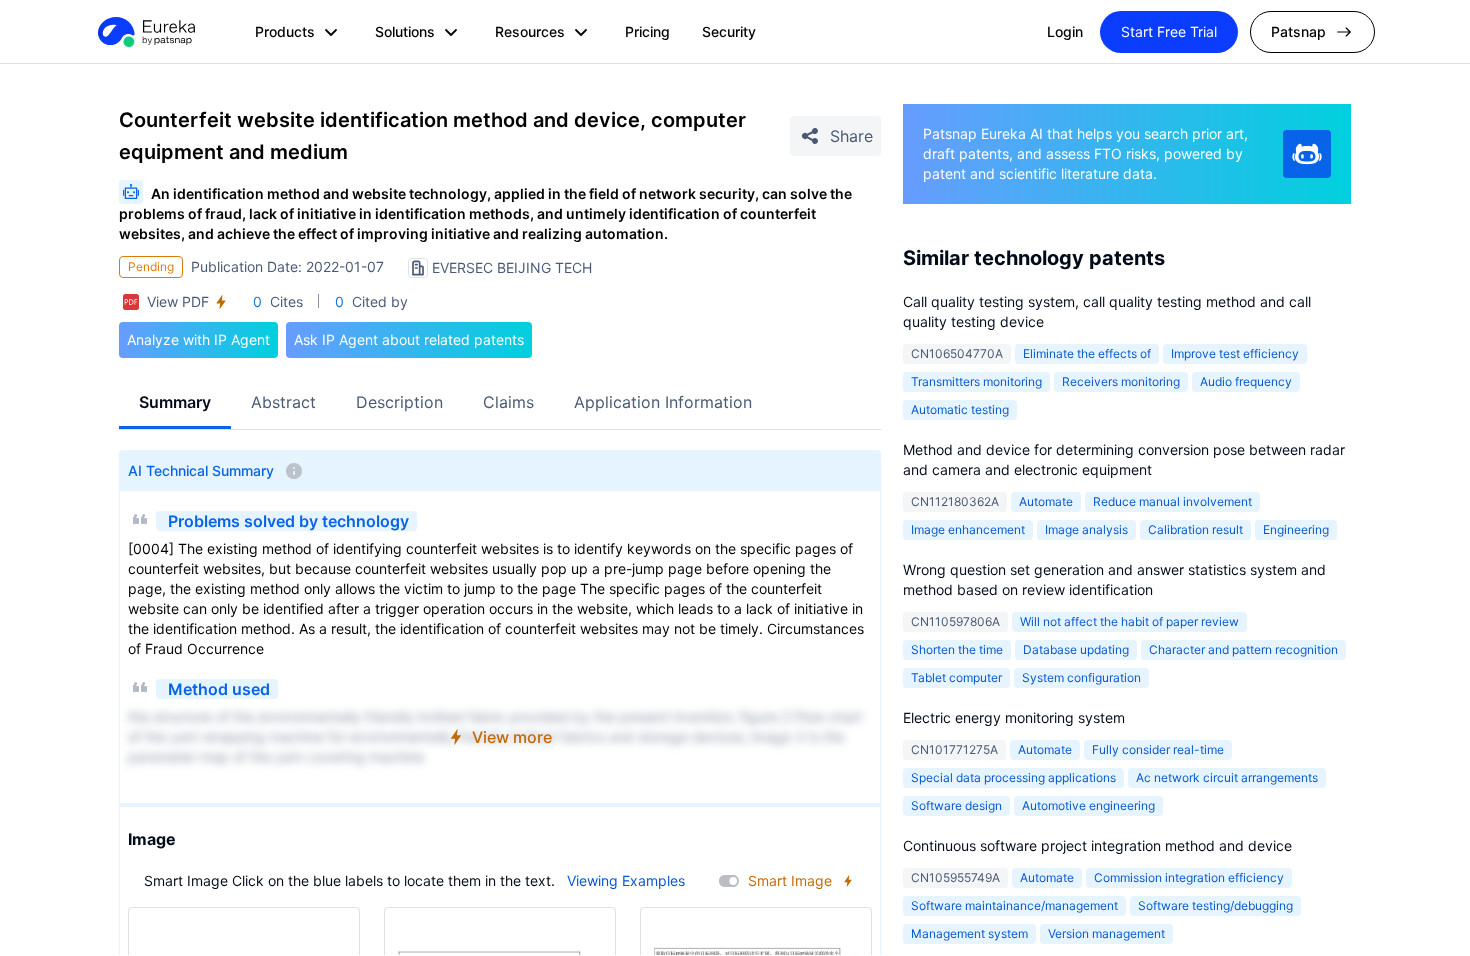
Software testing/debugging (1215, 905)
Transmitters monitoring (976, 381)
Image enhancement (968, 529)
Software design (956, 805)
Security (729, 31)
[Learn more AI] (1307, 154)
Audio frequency (1246, 381)
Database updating (1076, 649)
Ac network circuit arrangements (1227, 777)
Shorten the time (957, 649)
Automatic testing (960, 409)
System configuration (1081, 677)
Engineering (1296, 529)
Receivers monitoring (1121, 381)
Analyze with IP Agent (198, 339)
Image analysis (1086, 529)
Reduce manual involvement (1172, 501)
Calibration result (1195, 529)
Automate (1046, 501)
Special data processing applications (1013, 777)
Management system (969, 933)
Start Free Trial (1169, 31)
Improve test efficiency (1235, 353)
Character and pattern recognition (1243, 649)
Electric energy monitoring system (1014, 717)
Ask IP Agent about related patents (409, 339)
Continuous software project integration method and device (1097, 845)
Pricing (647, 31)
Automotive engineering (1088, 805)
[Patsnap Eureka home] (145, 32)
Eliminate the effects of (1087, 353)
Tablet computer (956, 677)
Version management (1106, 933)
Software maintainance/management (1014, 905)
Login (1065, 31)
